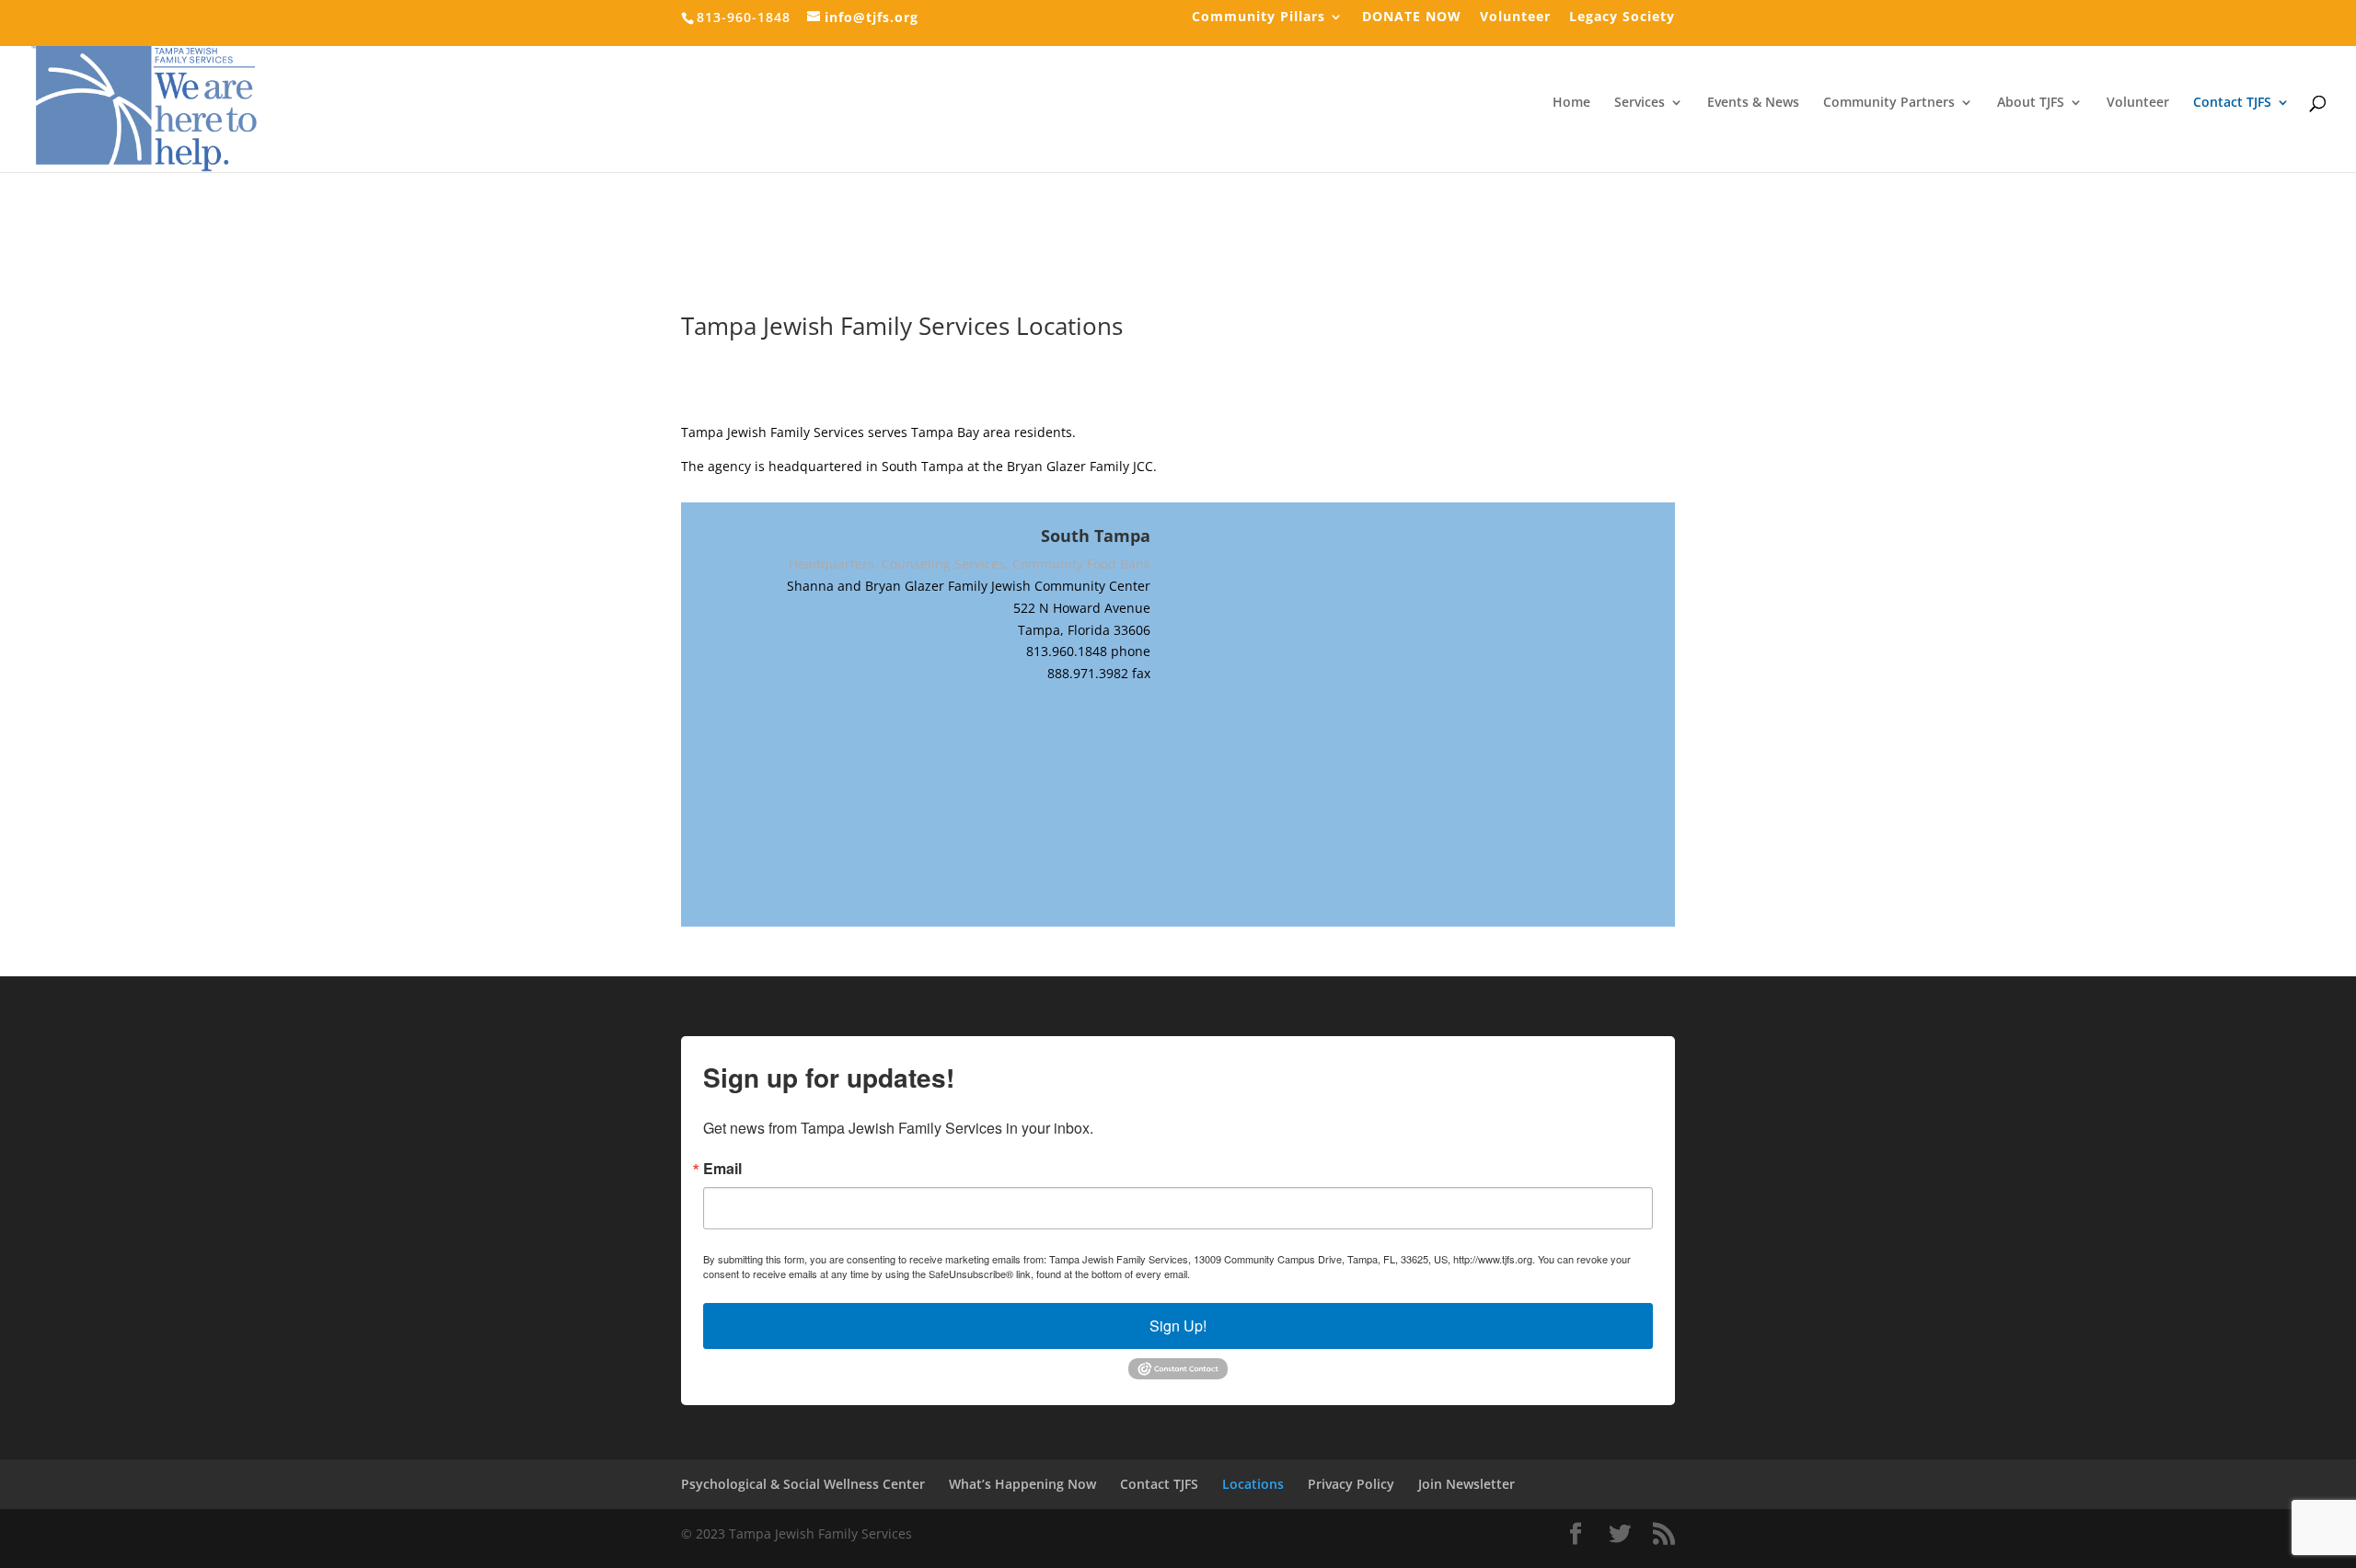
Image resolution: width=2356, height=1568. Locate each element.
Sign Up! (1178, 1326)
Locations (1253, 1484)
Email (722, 1169)
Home (1571, 103)
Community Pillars (1259, 17)
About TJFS (2031, 103)
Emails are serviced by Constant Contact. (1286, 1274)
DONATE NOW (1412, 17)
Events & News (1753, 103)
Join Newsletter (1467, 1484)
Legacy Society (1622, 17)
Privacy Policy (1351, 1484)
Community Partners (1889, 103)
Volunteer (1515, 17)
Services (1640, 103)
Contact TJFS (2232, 103)
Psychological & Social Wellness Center (803, 1484)
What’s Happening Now (1022, 1484)
